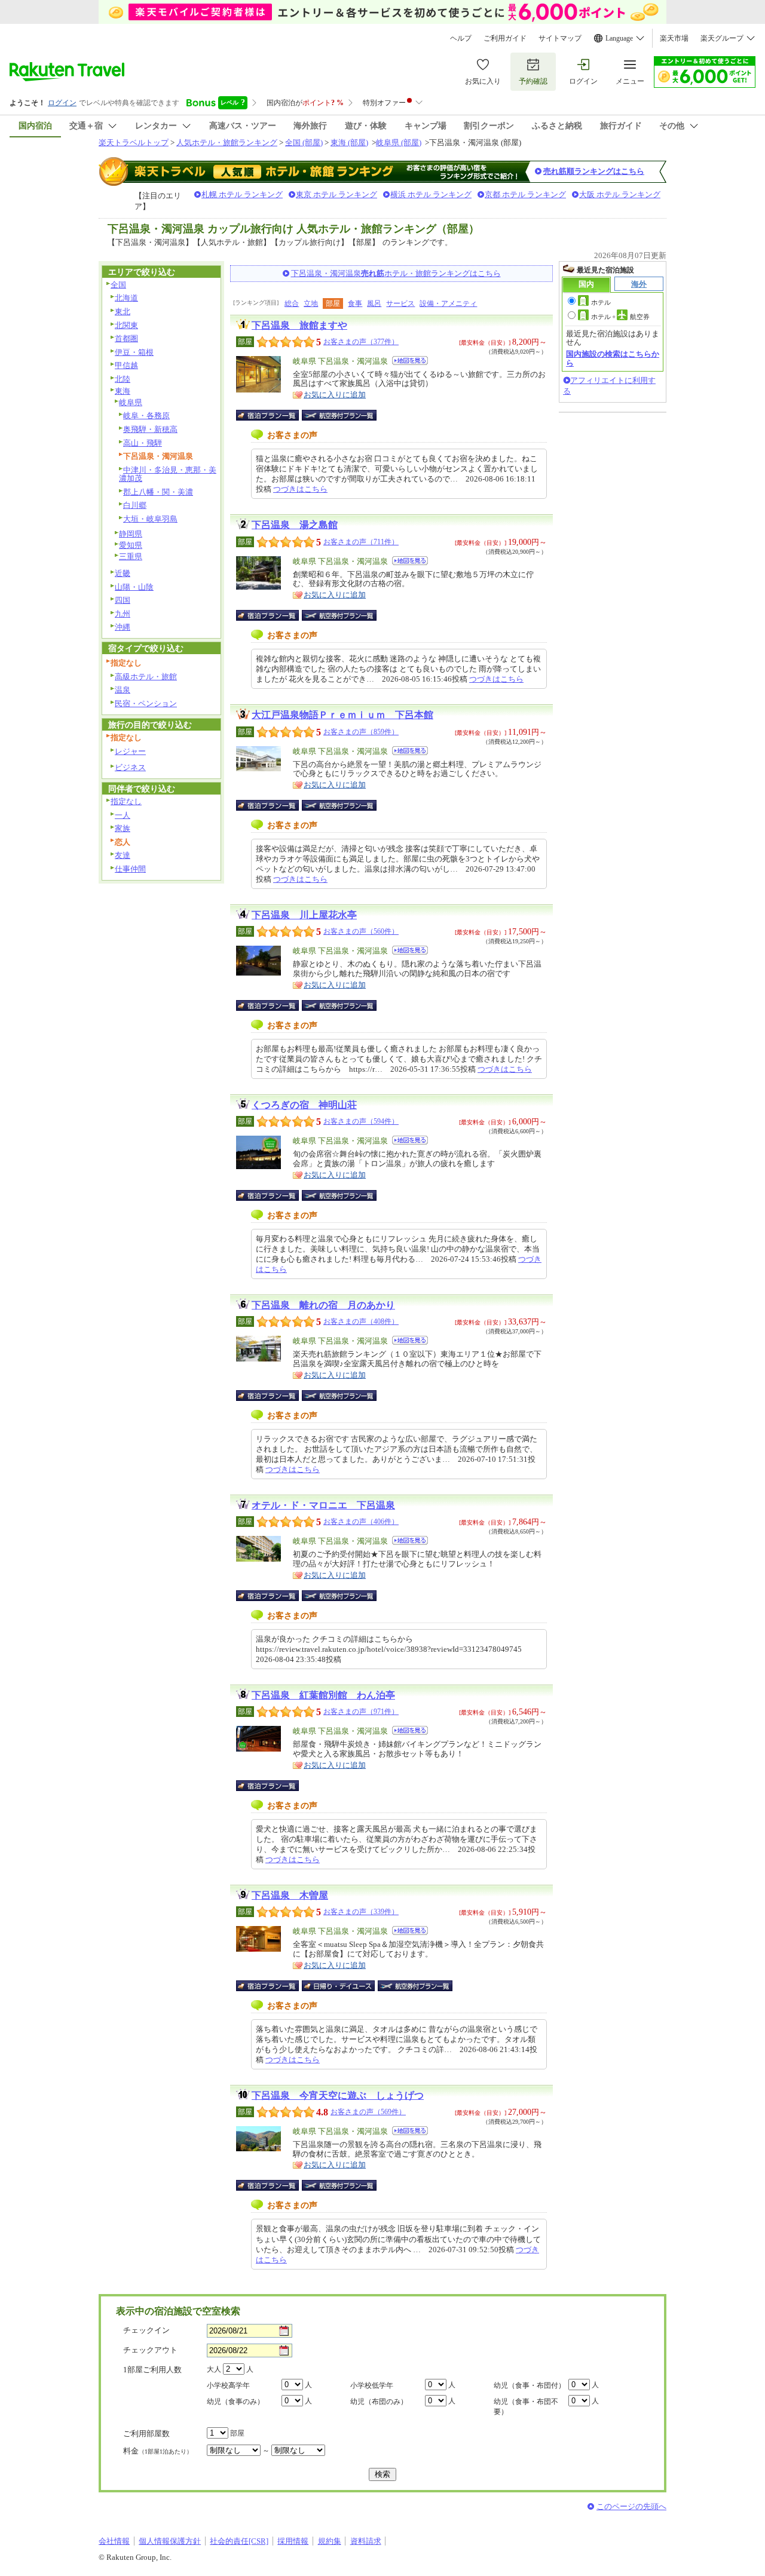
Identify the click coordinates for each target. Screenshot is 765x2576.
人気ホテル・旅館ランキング (227, 142)
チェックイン (146, 2330)
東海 (123, 391)
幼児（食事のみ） (235, 2402)
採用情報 (293, 2541)
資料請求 (366, 2541)
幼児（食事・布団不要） (526, 2407)
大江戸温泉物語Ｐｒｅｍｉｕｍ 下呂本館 (342, 715)
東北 (123, 312)
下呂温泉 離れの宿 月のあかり (323, 1305)
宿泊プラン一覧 (273, 415)
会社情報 (114, 2541)
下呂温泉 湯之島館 (295, 525)
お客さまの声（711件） (361, 542)
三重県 (131, 556)
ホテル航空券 (620, 317)
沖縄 (123, 627)
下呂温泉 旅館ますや (299, 325)
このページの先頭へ (631, 2506)
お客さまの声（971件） (361, 1712)
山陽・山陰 (134, 587)
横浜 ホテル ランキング (431, 194)
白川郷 (135, 505)
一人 (123, 815)
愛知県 (131, 545)
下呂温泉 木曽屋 (290, 1895)
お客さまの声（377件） (361, 342)
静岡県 (131, 534)
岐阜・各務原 (146, 415)
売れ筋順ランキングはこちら (594, 171)
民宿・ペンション (146, 703)
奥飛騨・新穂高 (150, 429)
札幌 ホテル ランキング (242, 194)
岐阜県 (131, 402)
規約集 (330, 2541)
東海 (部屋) (349, 142)
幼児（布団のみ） (379, 2402)
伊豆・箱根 (134, 352)
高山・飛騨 (143, 443)
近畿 (123, 573)
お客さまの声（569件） (368, 2112)
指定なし (126, 801)
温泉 (123, 690)
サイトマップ (560, 38)
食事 (355, 303)
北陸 (123, 379)
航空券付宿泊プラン (339, 415)
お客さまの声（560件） (361, 931)
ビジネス (130, 767)
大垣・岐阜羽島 (150, 519)
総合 (292, 303)
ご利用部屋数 (146, 2434)
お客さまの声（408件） (361, 1321)
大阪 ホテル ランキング (620, 194)
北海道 (126, 298)
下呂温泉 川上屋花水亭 (304, 915)
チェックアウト (150, 2350)
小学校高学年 (228, 2385)
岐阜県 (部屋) (399, 142)
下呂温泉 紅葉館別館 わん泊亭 (323, 1695)
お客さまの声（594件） (361, 1121)
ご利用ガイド (505, 38)
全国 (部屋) (304, 142)
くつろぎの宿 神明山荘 (304, 1105)
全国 (118, 285)
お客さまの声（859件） (361, 732)
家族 (123, 828)
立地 (311, 303)
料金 (158, 2451)
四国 (123, 600)
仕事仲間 (130, 869)
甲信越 (126, 365)
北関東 (126, 325)
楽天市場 (674, 38)
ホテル (601, 302)
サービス (400, 303)
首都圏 (126, 338)
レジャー (130, 751)
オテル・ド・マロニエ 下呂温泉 (323, 1505)
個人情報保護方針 (170, 2541)
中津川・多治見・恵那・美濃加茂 (168, 474)
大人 (214, 2369)
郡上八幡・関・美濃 (158, 492)
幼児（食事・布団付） (530, 2385)
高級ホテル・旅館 (146, 677)
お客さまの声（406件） (361, 1522)
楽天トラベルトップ (134, 142)
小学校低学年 (372, 2385)
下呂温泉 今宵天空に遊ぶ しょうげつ (338, 2095)
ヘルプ (461, 38)
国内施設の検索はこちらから (613, 358)
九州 (123, 614)
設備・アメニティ (448, 303)
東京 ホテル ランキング (336, 194)
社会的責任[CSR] (239, 2541)
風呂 (374, 303)
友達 (123, 855)
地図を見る (410, 361)
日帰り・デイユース (339, 1986)
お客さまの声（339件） (361, 1912)
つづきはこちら (300, 489)
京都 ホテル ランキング (525, 194)
